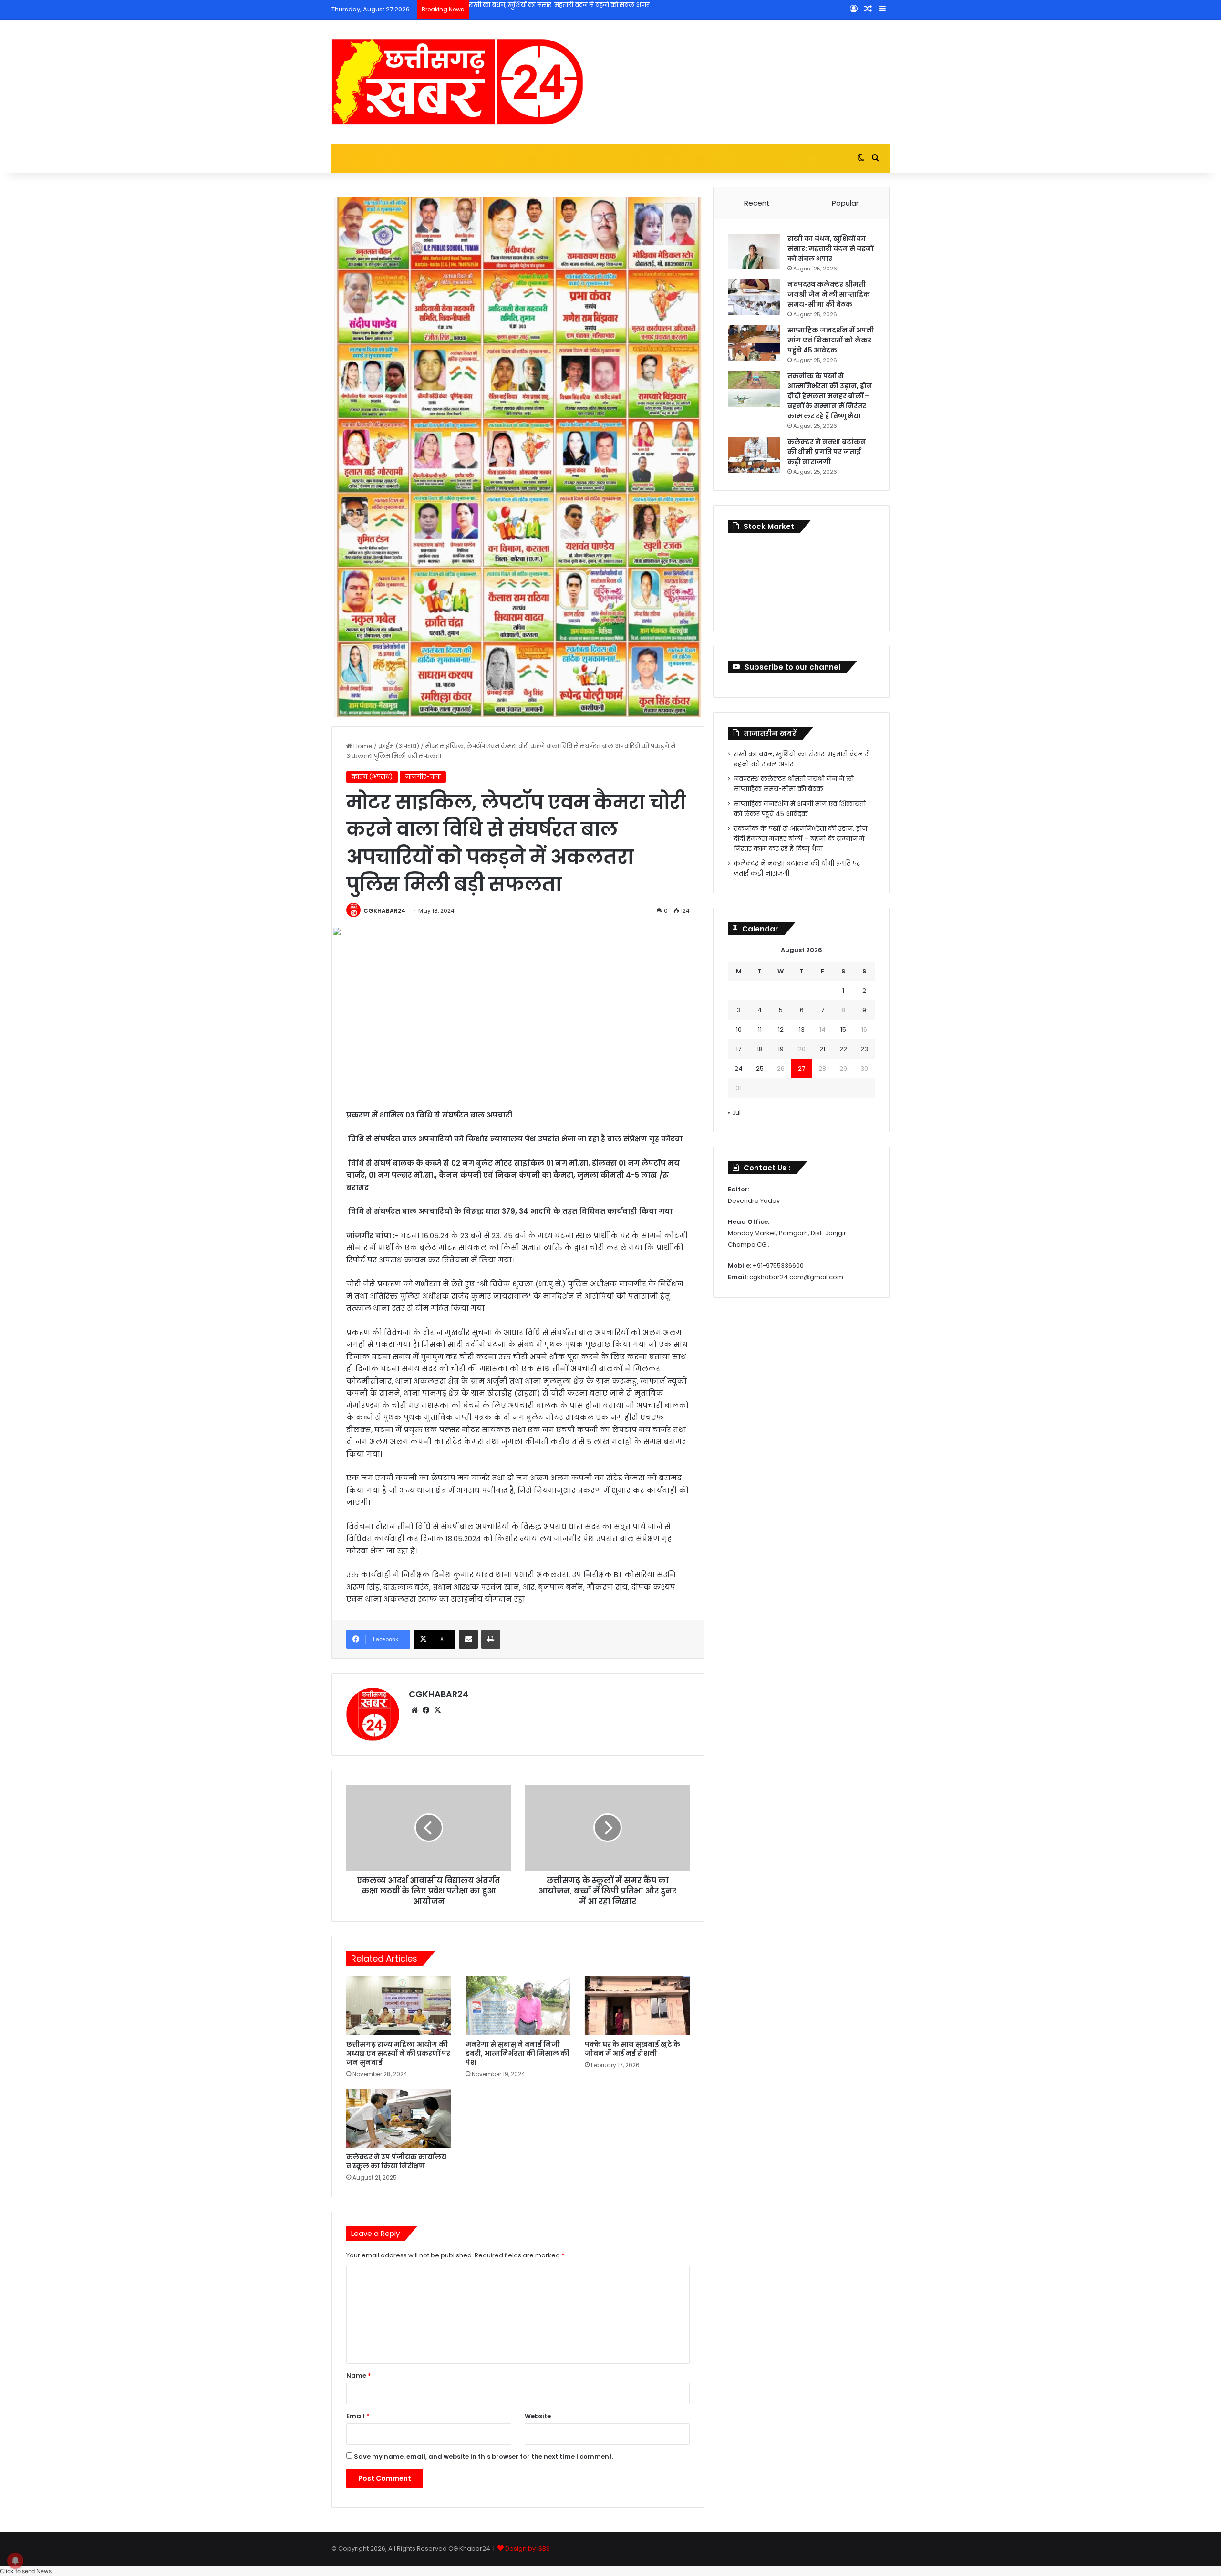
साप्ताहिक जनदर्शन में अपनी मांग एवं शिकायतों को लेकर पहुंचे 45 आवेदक (831, 340)
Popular (845, 203)
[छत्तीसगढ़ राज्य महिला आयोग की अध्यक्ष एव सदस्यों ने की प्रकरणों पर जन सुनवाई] (399, 2006)
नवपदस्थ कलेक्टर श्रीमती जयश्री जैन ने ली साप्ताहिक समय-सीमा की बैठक (567, 5)
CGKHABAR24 (384, 911)
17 (739, 1049)
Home (362, 746)
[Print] (491, 1639)
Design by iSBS (528, 2549)
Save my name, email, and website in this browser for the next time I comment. (484, 2457)
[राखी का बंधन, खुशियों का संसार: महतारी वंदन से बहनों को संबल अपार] (754, 252)
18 (760, 1049)
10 (739, 1029)
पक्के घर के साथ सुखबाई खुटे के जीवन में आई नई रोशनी (632, 2049)
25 (760, 1069)
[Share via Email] (468, 1639)
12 (781, 1029)
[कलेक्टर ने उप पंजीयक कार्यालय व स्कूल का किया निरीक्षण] (399, 2118)
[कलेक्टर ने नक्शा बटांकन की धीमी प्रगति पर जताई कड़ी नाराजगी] (754, 455)
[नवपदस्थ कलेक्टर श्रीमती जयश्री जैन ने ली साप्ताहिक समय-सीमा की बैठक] (754, 297)
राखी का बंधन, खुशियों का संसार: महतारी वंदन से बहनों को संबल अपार (830, 248)
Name (359, 2375)
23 (864, 1049)
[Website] (414, 1710)
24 (739, 1069)
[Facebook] (426, 1710)
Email (358, 2416)
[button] (26, 2571)
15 (843, 1029)
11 (760, 1029)
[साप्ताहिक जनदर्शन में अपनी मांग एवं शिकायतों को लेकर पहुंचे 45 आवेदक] (754, 343)
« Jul (734, 1112)
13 (802, 1029)
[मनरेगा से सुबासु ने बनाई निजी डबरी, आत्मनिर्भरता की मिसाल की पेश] (518, 2006)
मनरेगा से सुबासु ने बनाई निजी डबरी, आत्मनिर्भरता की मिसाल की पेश (517, 2053)
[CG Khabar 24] (457, 82)
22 (843, 1049)
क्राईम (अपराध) (399, 746)
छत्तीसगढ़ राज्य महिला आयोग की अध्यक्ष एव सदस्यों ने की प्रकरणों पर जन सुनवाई (398, 2053)
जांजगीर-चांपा (423, 777)
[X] (437, 1710)
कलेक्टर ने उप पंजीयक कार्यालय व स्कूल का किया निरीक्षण (396, 2161)
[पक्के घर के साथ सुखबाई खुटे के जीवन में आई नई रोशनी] (637, 2006)
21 (822, 1049)
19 (781, 1049)
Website (538, 2416)
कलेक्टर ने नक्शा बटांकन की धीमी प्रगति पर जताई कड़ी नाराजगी (827, 452)
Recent (757, 203)
